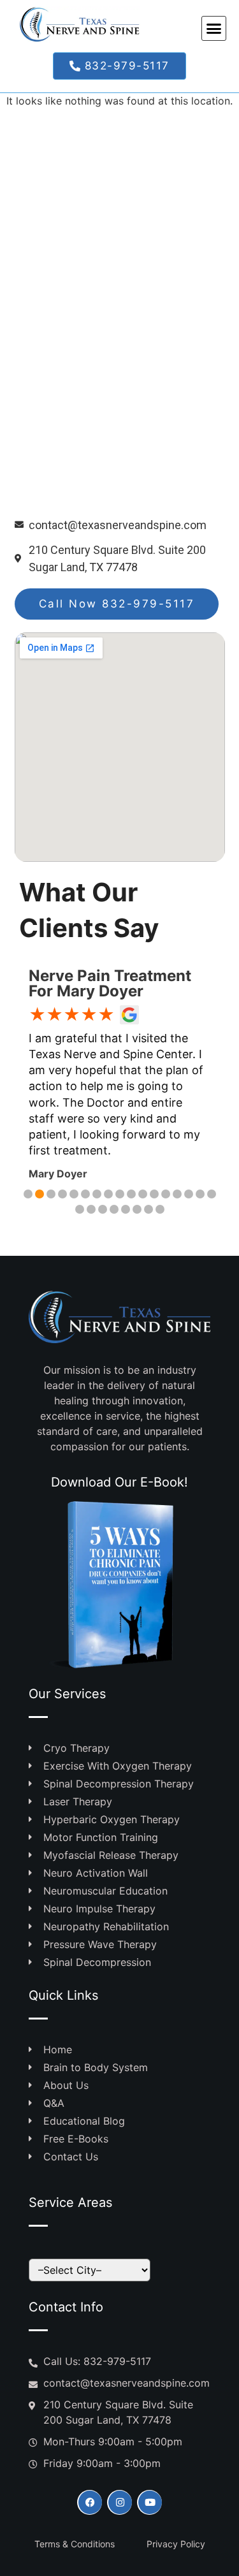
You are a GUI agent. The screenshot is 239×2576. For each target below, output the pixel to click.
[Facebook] (90, 2502)
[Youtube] (149, 2502)
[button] (214, 29)
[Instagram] (119, 2502)
